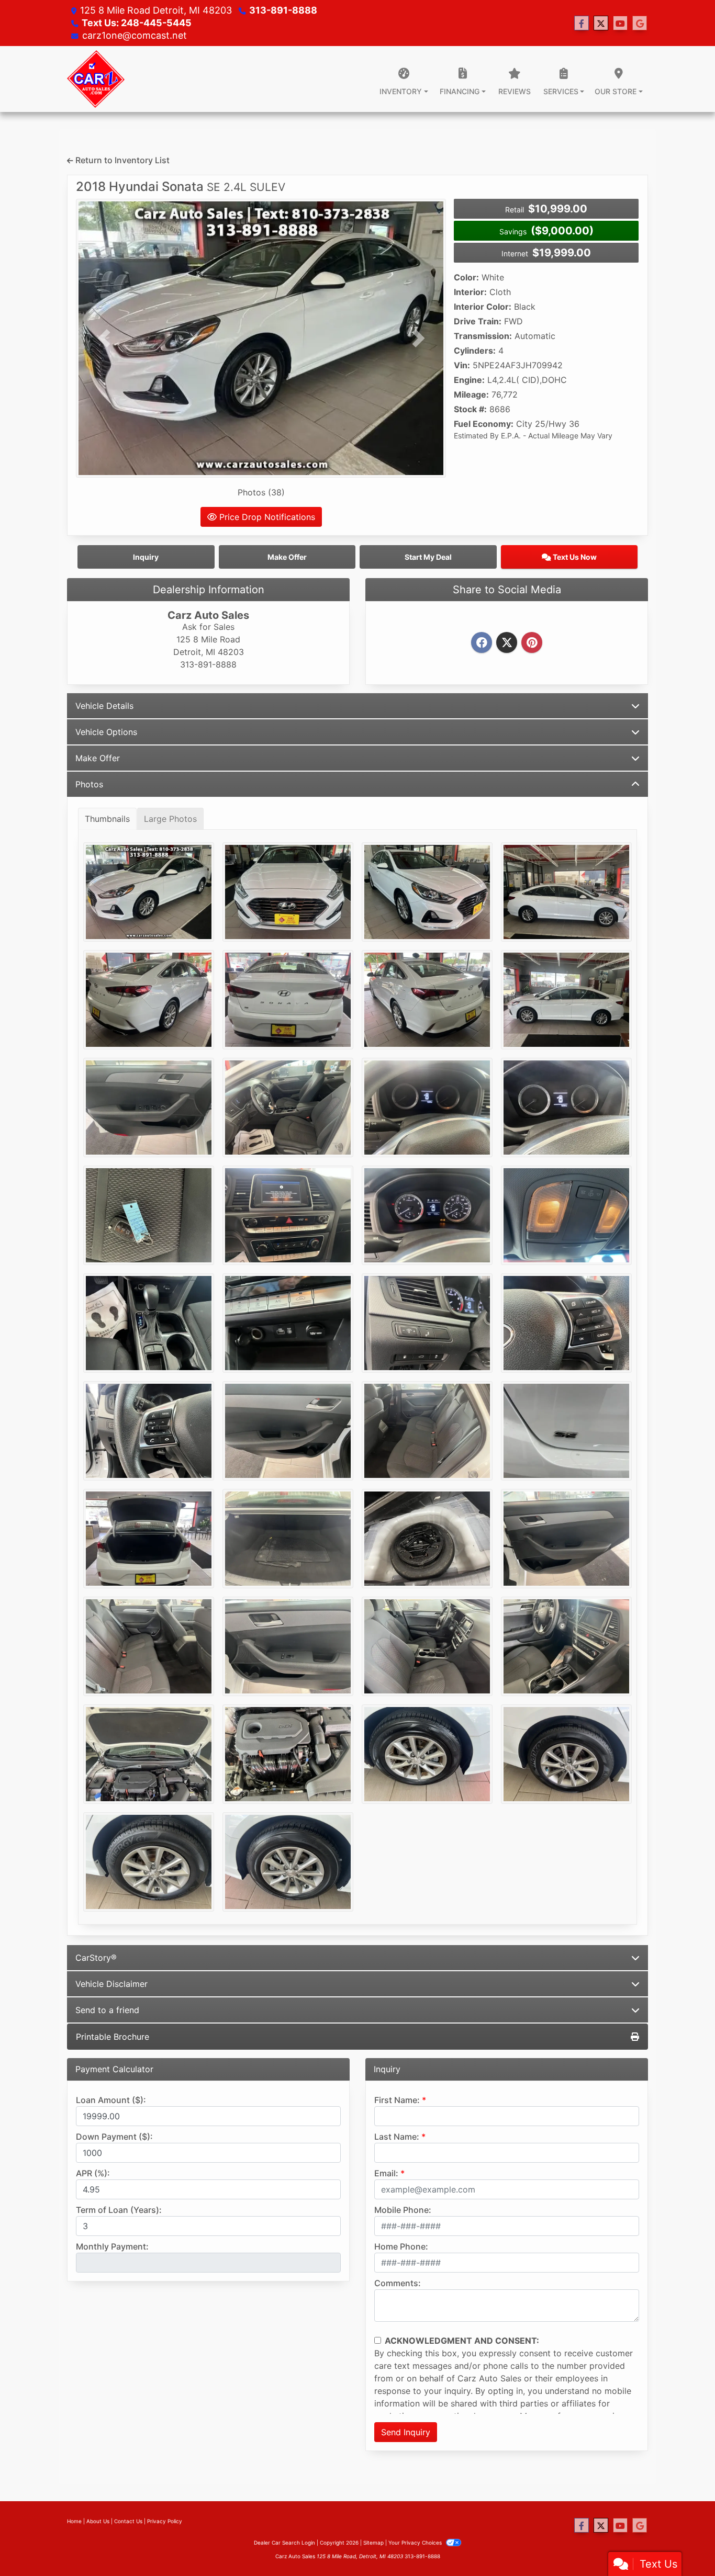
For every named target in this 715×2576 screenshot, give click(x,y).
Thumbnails (107, 819)
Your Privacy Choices (416, 2543)
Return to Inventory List (121, 160)
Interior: (470, 292)
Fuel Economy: (484, 424)
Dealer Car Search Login (284, 2543)
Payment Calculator (114, 2069)
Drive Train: (478, 321)
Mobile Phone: (403, 2210)
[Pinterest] (532, 643)
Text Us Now (574, 557)
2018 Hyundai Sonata (181, 187)
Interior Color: (483, 307)
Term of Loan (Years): (119, 2210)
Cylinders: (475, 351)
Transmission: (483, 336)
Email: (386, 2173)
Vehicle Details (104, 706)
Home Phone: (401, 2246)
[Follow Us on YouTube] (620, 23)
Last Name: (397, 2137)
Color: (466, 277)
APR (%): (93, 2173)
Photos (89, 784)
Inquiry (146, 557)
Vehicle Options (106, 732)
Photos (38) (261, 492)
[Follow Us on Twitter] (601, 23)
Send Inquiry (406, 2432)
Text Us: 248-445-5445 (137, 23)
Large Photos (170, 819)
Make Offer (98, 758)
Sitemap (373, 2543)
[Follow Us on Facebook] (582, 23)
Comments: (398, 2283)
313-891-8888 (283, 10)
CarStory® (96, 1958)
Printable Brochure (113, 2037)
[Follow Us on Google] (640, 23)
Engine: (469, 380)
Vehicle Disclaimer (111, 1984)
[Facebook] (482, 643)
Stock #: (470, 409)
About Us (98, 2521)
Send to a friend (107, 2010)
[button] (104, 338)
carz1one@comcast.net (135, 35)
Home (74, 2521)
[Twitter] (507, 643)
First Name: (397, 2100)
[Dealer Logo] (96, 79)
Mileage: (471, 394)
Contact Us (128, 2521)
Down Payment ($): (114, 2137)
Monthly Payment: (112, 2246)
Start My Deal (428, 557)
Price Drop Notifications (266, 517)
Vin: (462, 365)
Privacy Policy (165, 2521)
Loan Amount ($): (111, 2100)
